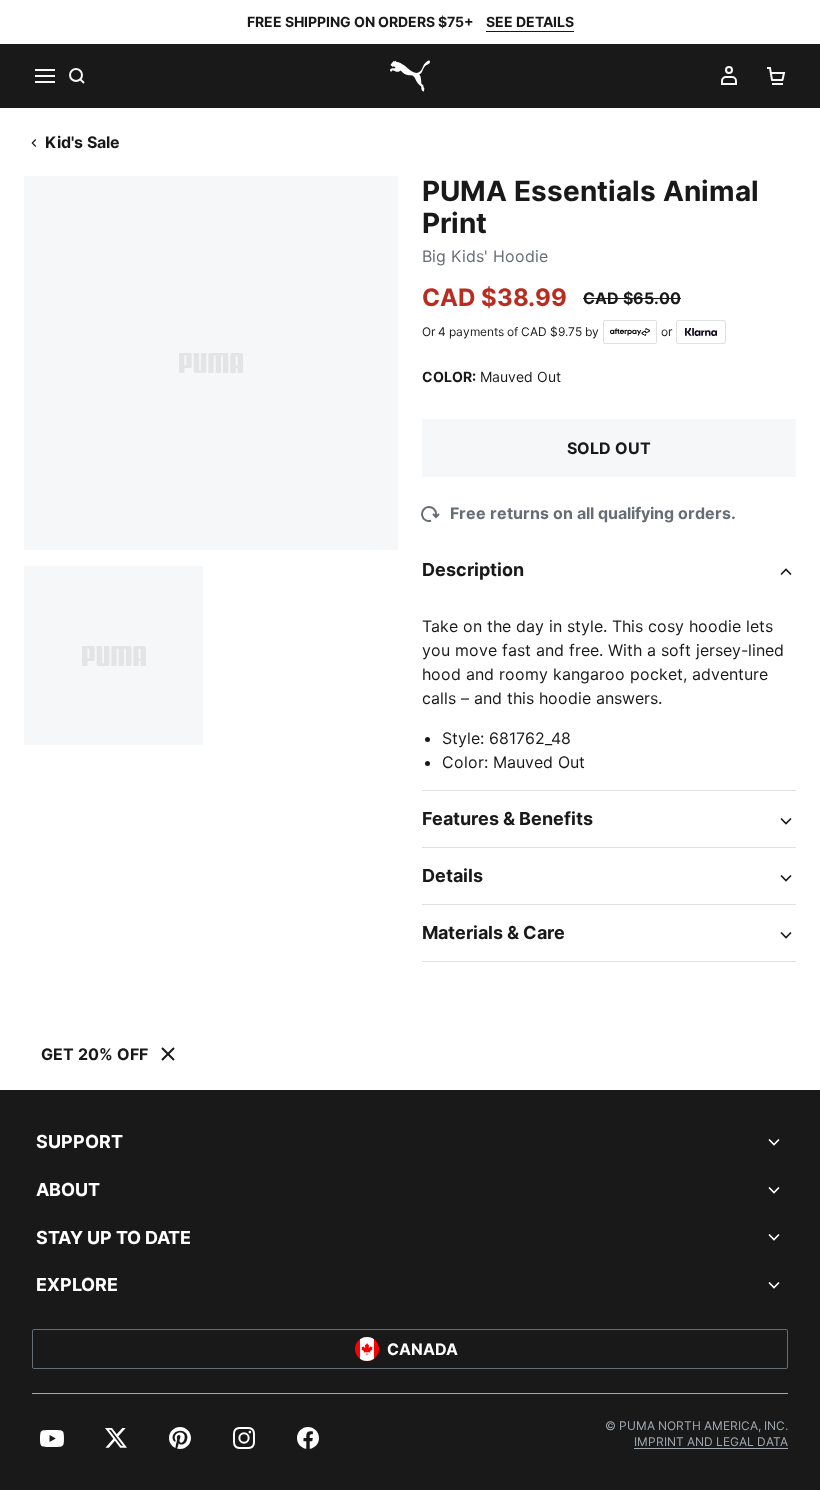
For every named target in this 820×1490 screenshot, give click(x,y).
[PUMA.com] (410, 76)
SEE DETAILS (530, 21)
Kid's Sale (82, 142)
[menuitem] (52, 1438)
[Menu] (44, 76)
